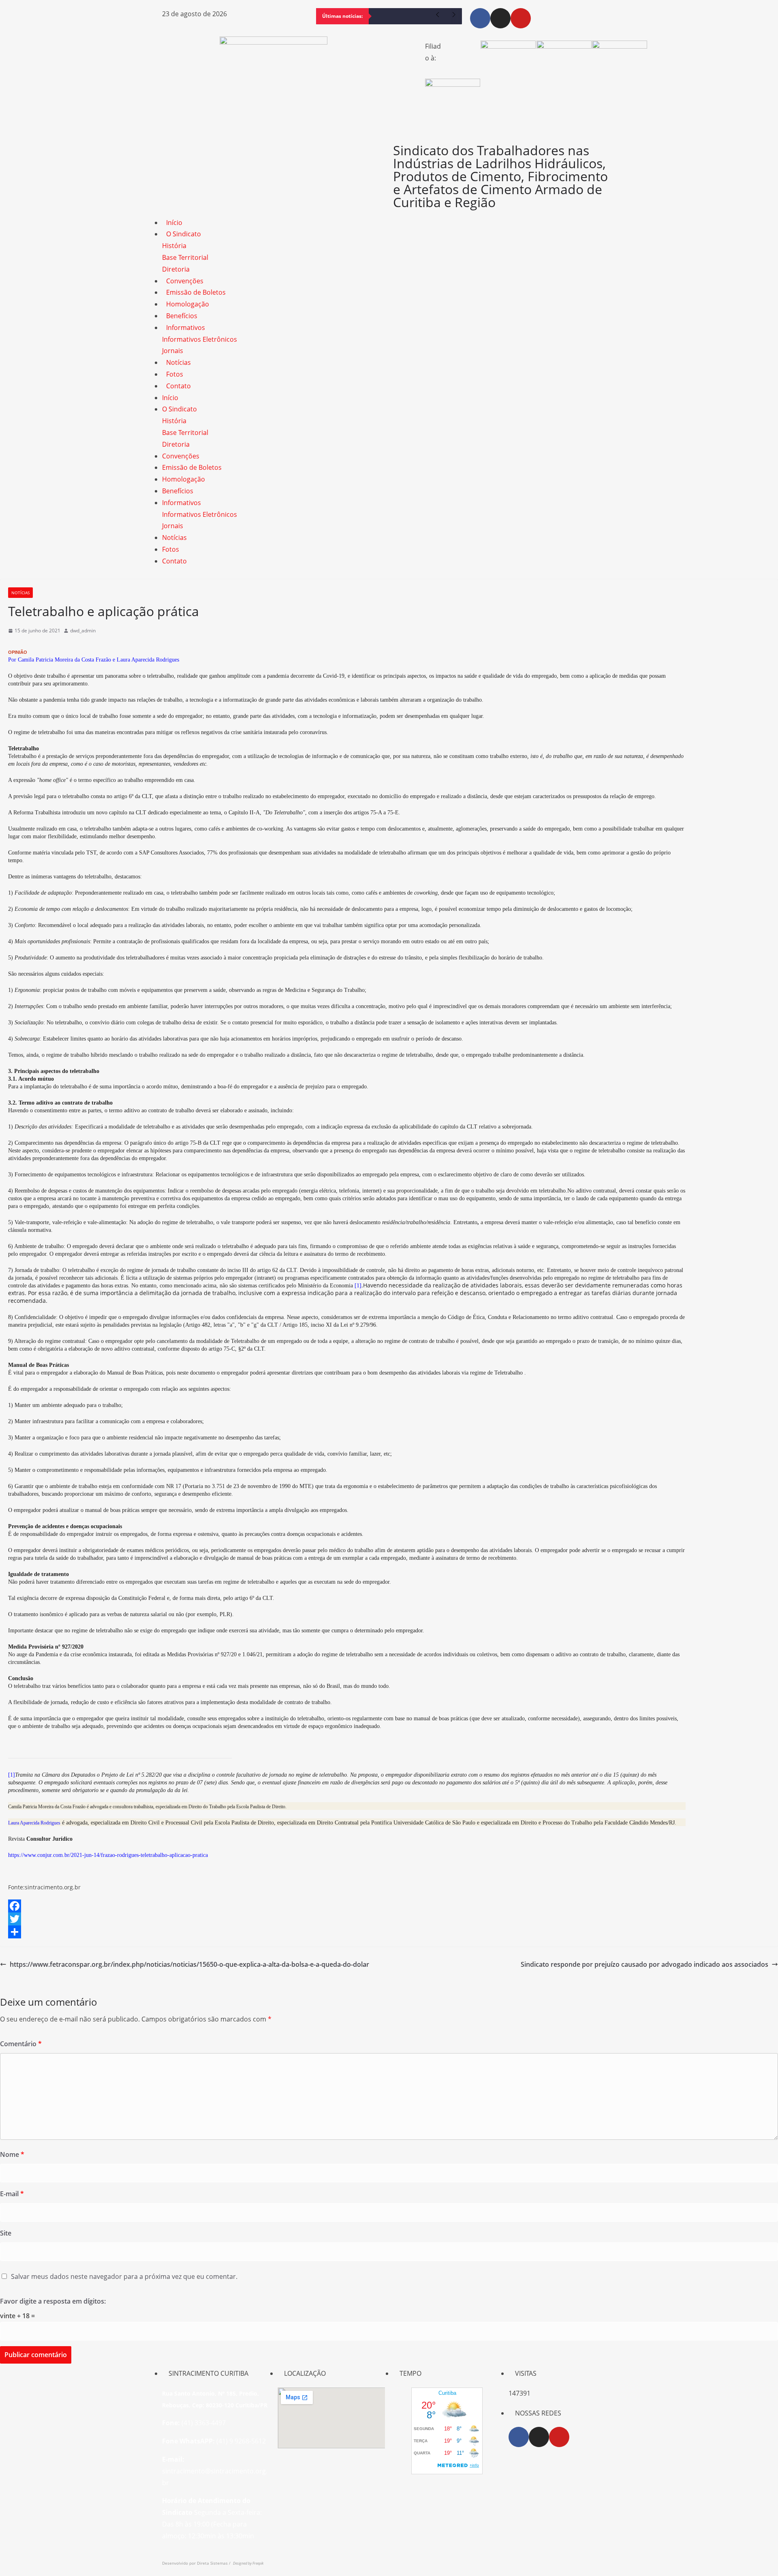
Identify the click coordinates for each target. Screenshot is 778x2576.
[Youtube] (521, 18)
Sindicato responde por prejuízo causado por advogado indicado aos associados (644, 1964)
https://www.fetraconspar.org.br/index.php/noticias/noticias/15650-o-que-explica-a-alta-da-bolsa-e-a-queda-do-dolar (189, 1964)
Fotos (175, 374)
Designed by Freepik (248, 2563)
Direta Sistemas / (215, 2563)
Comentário (21, 2044)
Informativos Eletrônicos (200, 339)
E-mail (12, 2194)
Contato (178, 386)
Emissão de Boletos (196, 292)
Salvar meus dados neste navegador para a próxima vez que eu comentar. (124, 2276)
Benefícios (182, 316)
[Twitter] (389, 1919)
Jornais (173, 351)
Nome (12, 2154)
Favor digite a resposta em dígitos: (53, 2301)
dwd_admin (83, 631)
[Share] (389, 1932)
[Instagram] (500, 18)
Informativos (186, 328)
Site (6, 2233)
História (174, 246)
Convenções (185, 281)
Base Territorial (185, 257)
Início (174, 223)
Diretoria (176, 269)
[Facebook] (480, 18)
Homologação (188, 304)
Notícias (178, 362)
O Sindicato (184, 234)
